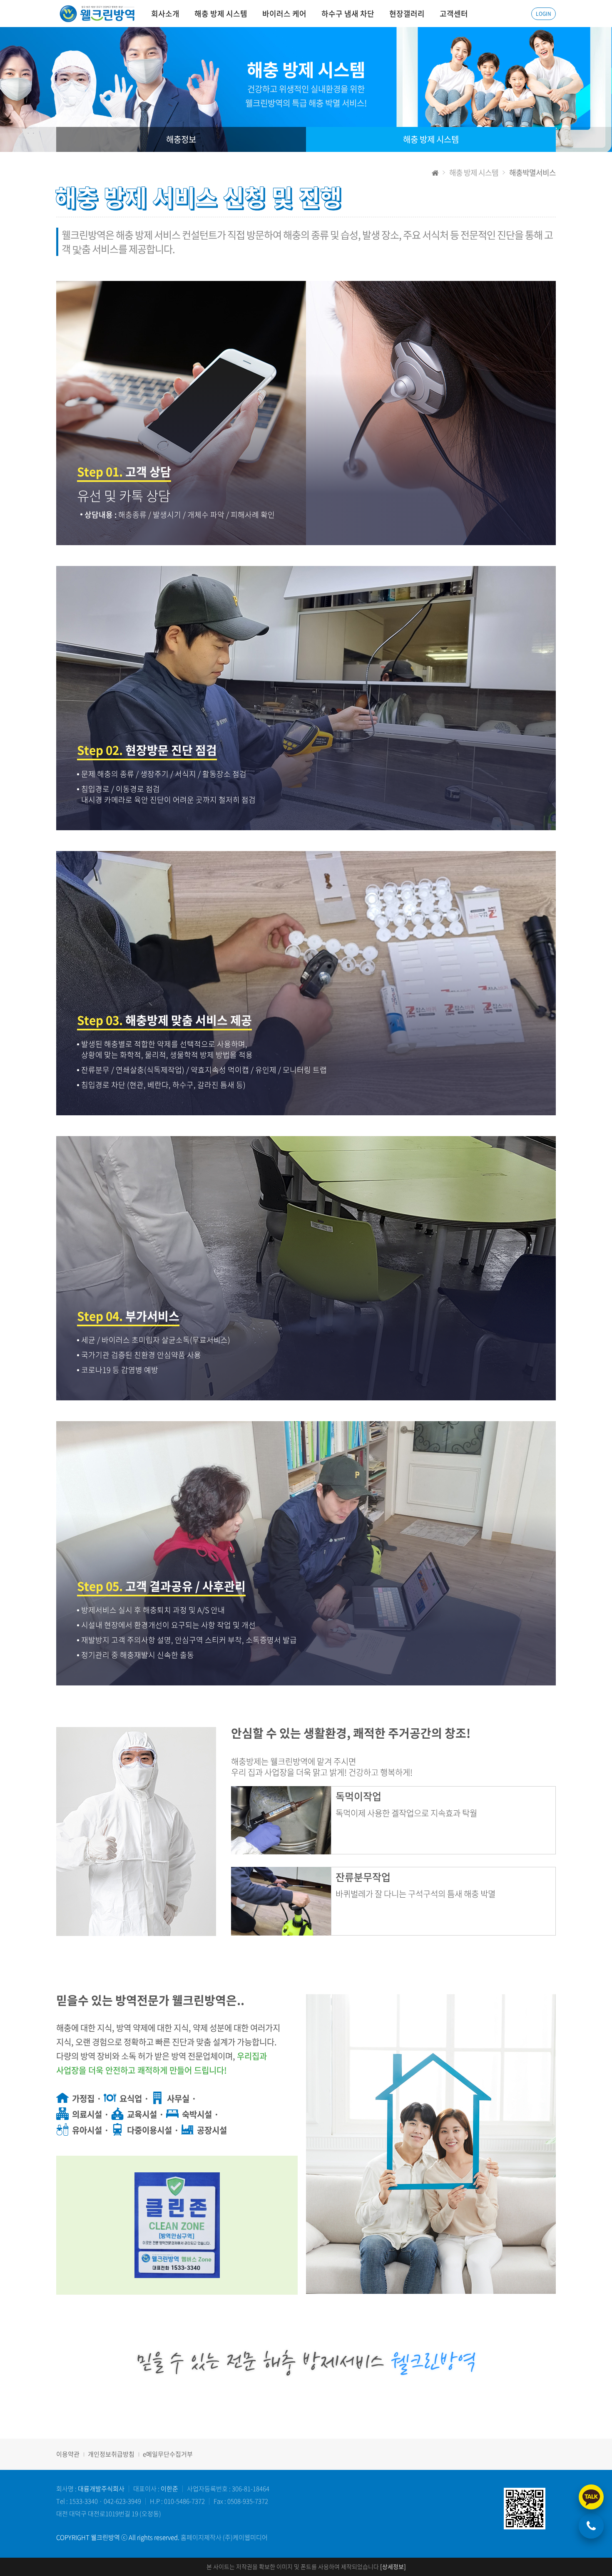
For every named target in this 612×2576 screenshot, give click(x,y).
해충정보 (181, 139)
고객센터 (454, 14)
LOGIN (544, 14)
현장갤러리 (407, 14)
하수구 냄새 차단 (348, 14)
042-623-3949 (122, 2501)
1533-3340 (83, 2501)
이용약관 (68, 2454)
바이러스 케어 (284, 14)
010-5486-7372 (184, 2501)
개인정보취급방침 (111, 2454)
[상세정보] (393, 2566)
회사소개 (165, 14)
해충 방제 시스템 (221, 14)
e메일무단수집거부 (168, 2454)
